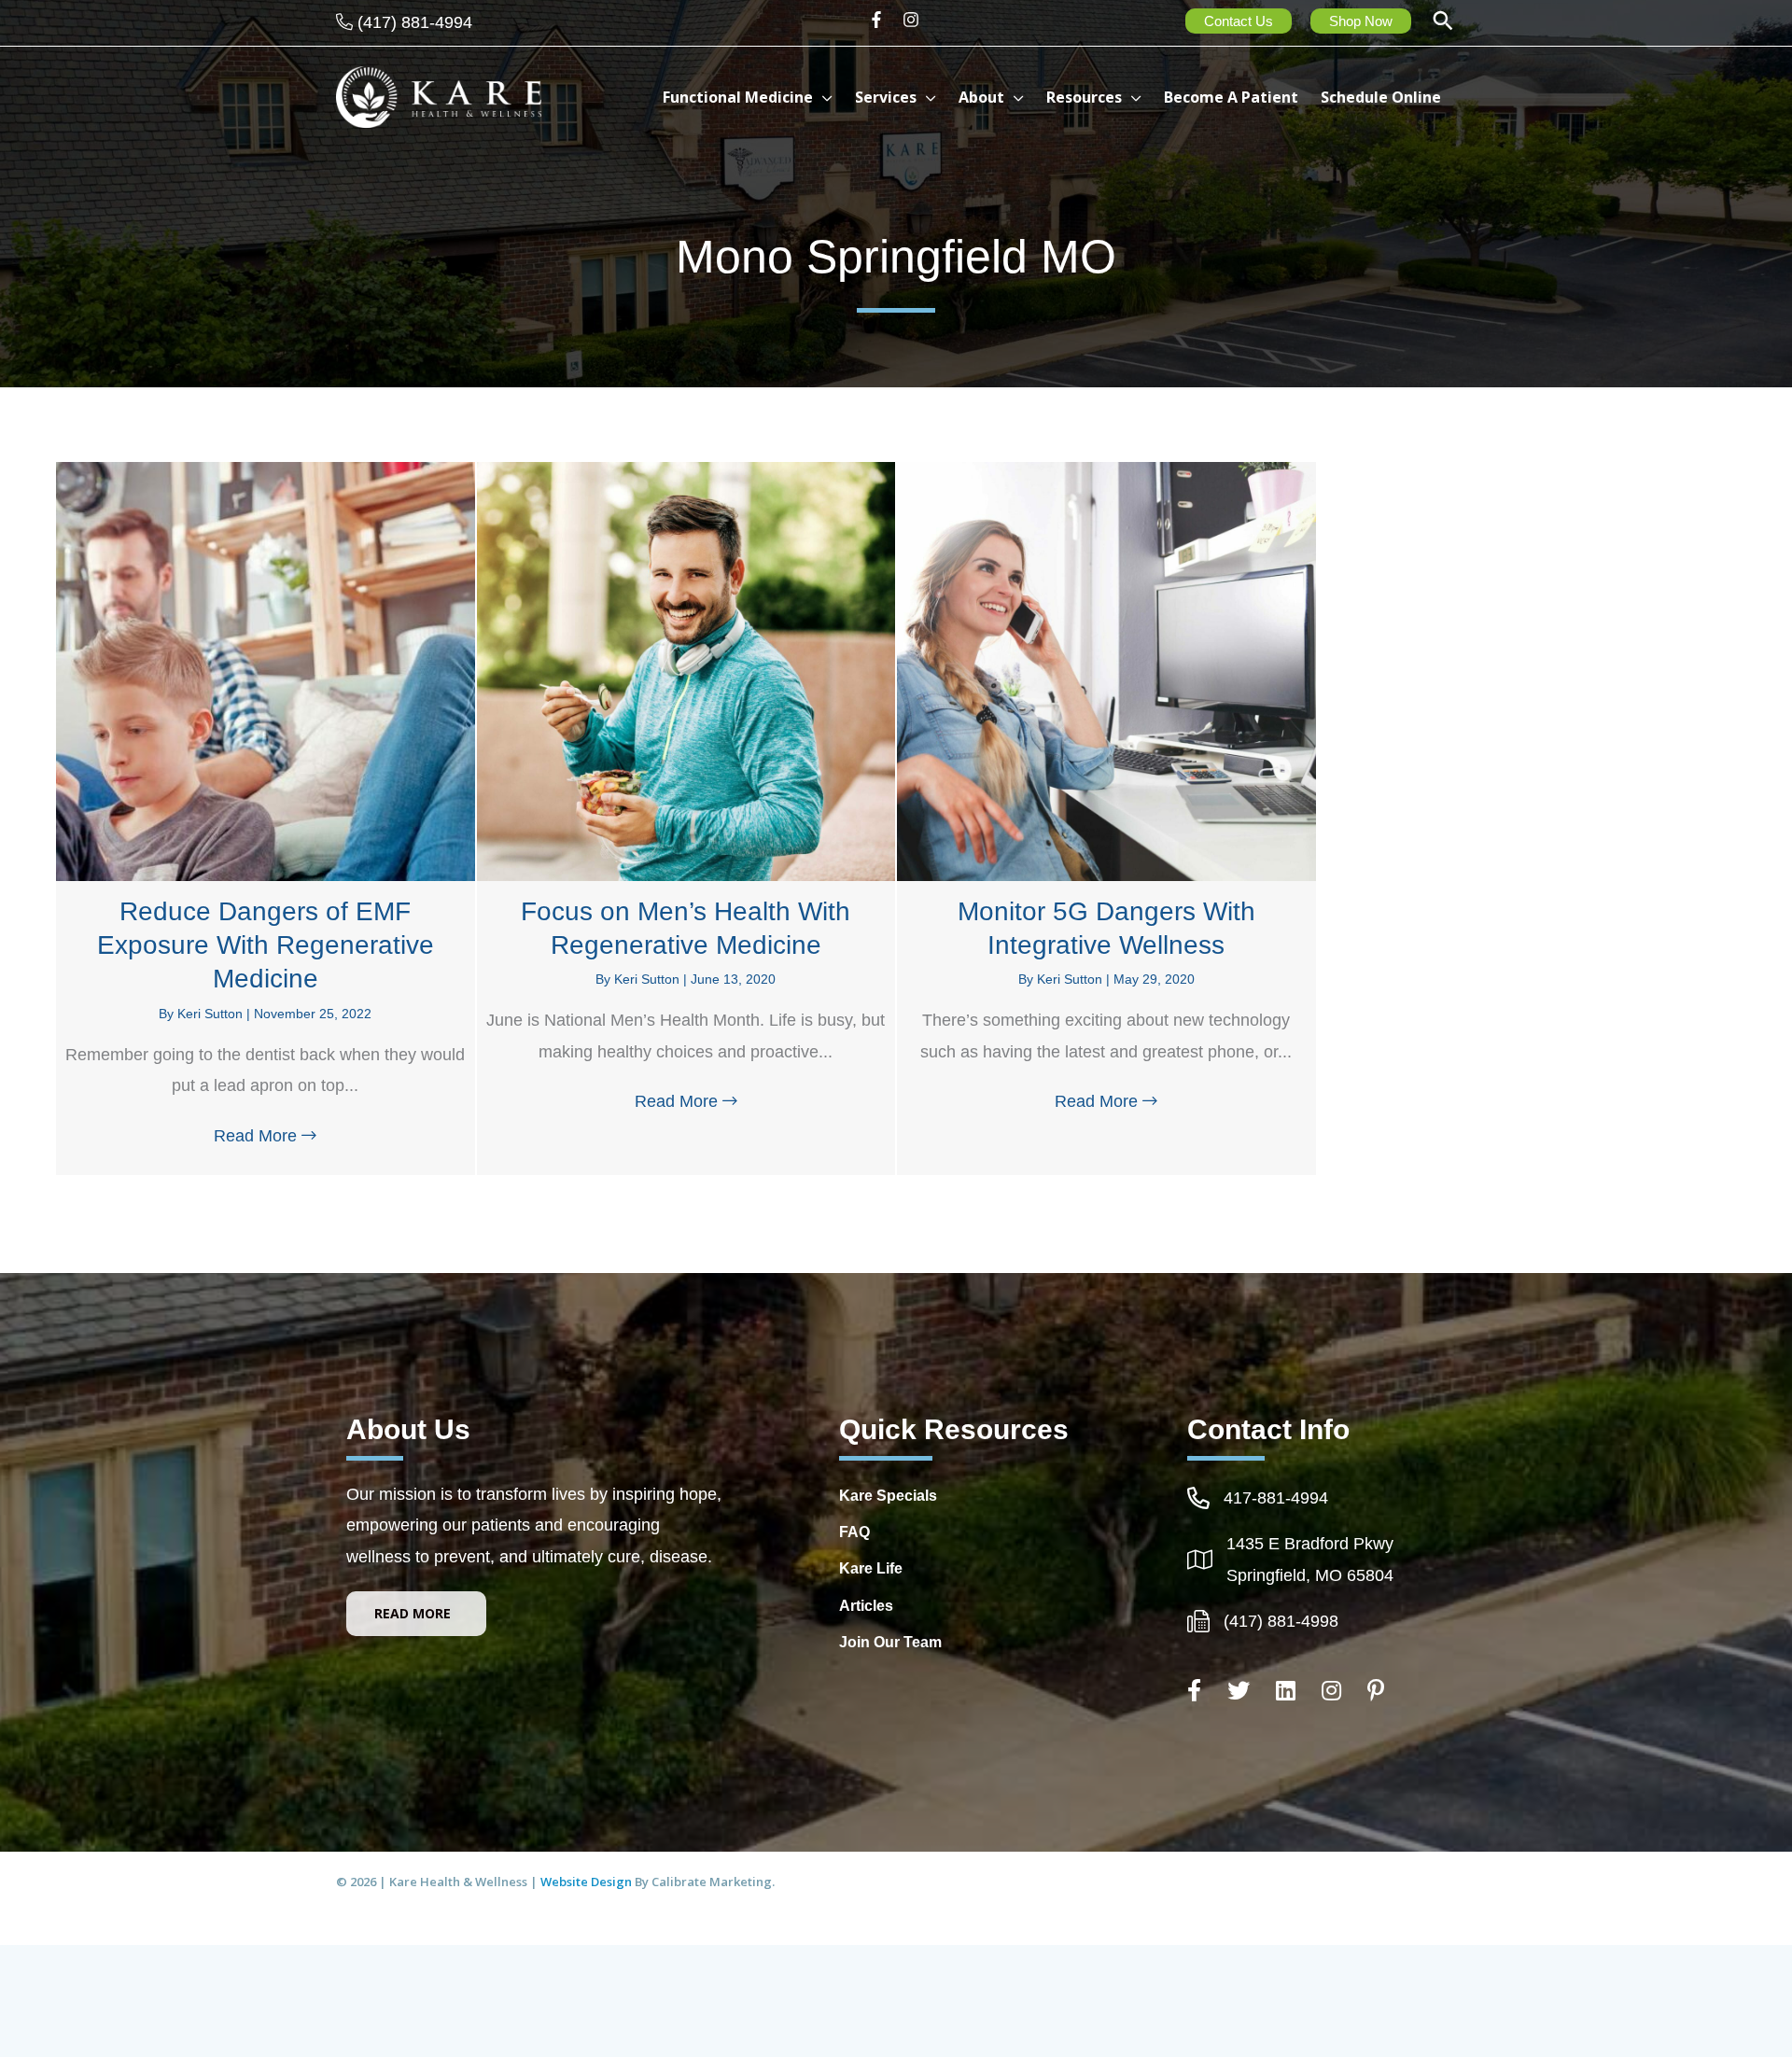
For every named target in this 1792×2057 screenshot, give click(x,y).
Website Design (588, 1882)
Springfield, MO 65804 (1310, 1575)
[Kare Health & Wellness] (439, 96)
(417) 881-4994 (415, 22)
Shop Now (1361, 21)
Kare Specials (888, 1496)
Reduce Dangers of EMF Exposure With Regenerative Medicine (266, 945)
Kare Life (871, 1568)
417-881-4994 (1276, 1498)
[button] (1443, 23)
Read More (270, 1136)
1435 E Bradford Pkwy (1310, 1544)
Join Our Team (890, 1642)
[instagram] (913, 20)
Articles (866, 1606)
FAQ (854, 1532)
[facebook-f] (882, 20)
